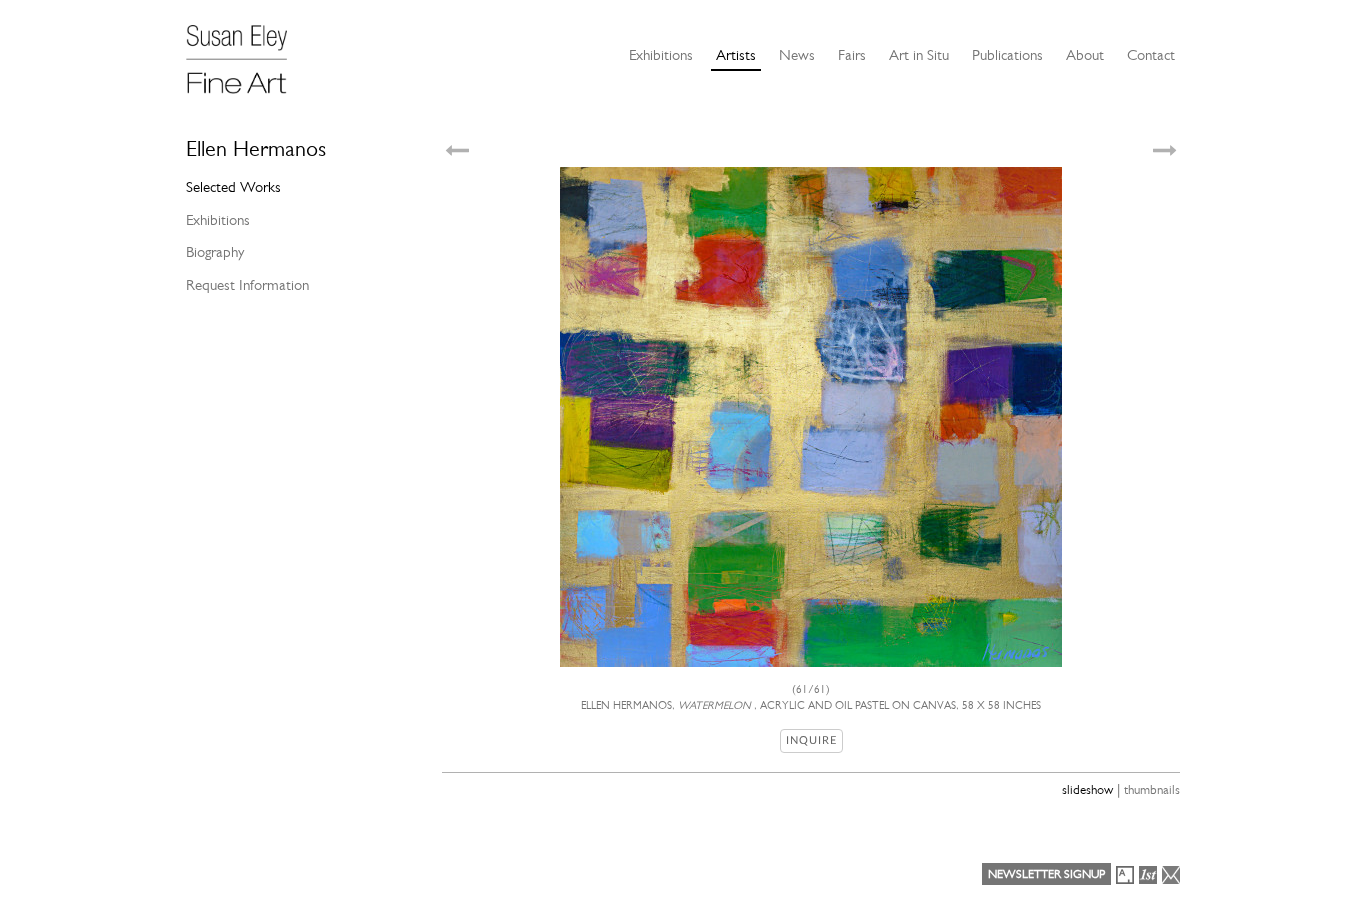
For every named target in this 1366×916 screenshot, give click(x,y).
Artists (736, 55)
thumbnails (1152, 789)
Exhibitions (661, 55)
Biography (215, 252)
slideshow (1087, 789)
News (797, 55)
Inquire (811, 740)
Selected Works (233, 187)
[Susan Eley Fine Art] (246, 52)
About (1085, 55)
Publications (1007, 55)
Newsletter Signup (1046, 874)
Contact (1151, 55)
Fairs (852, 55)
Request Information (247, 285)
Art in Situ (919, 55)
